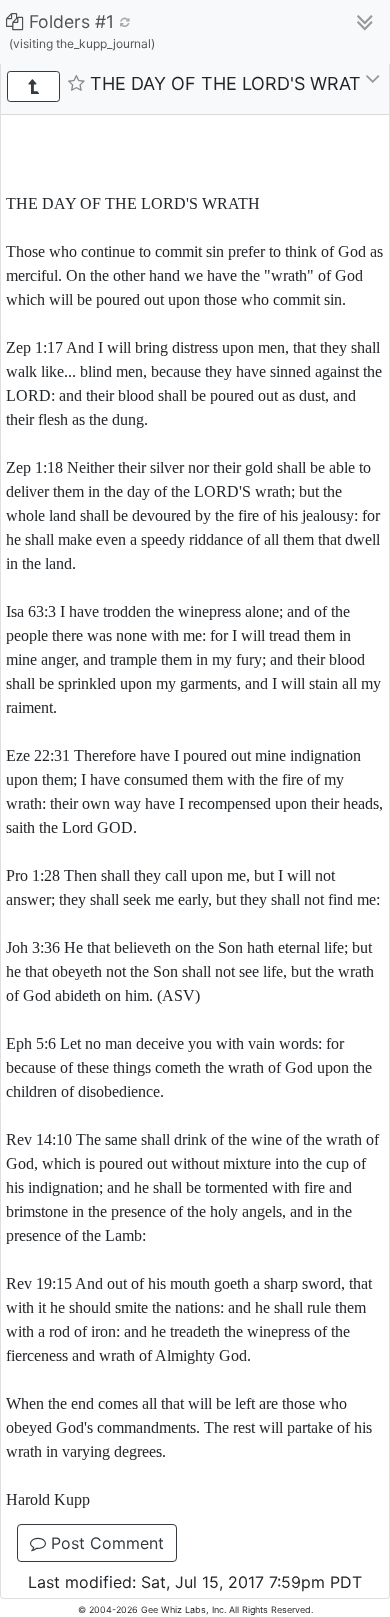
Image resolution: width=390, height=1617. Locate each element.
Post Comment (105, 1543)
